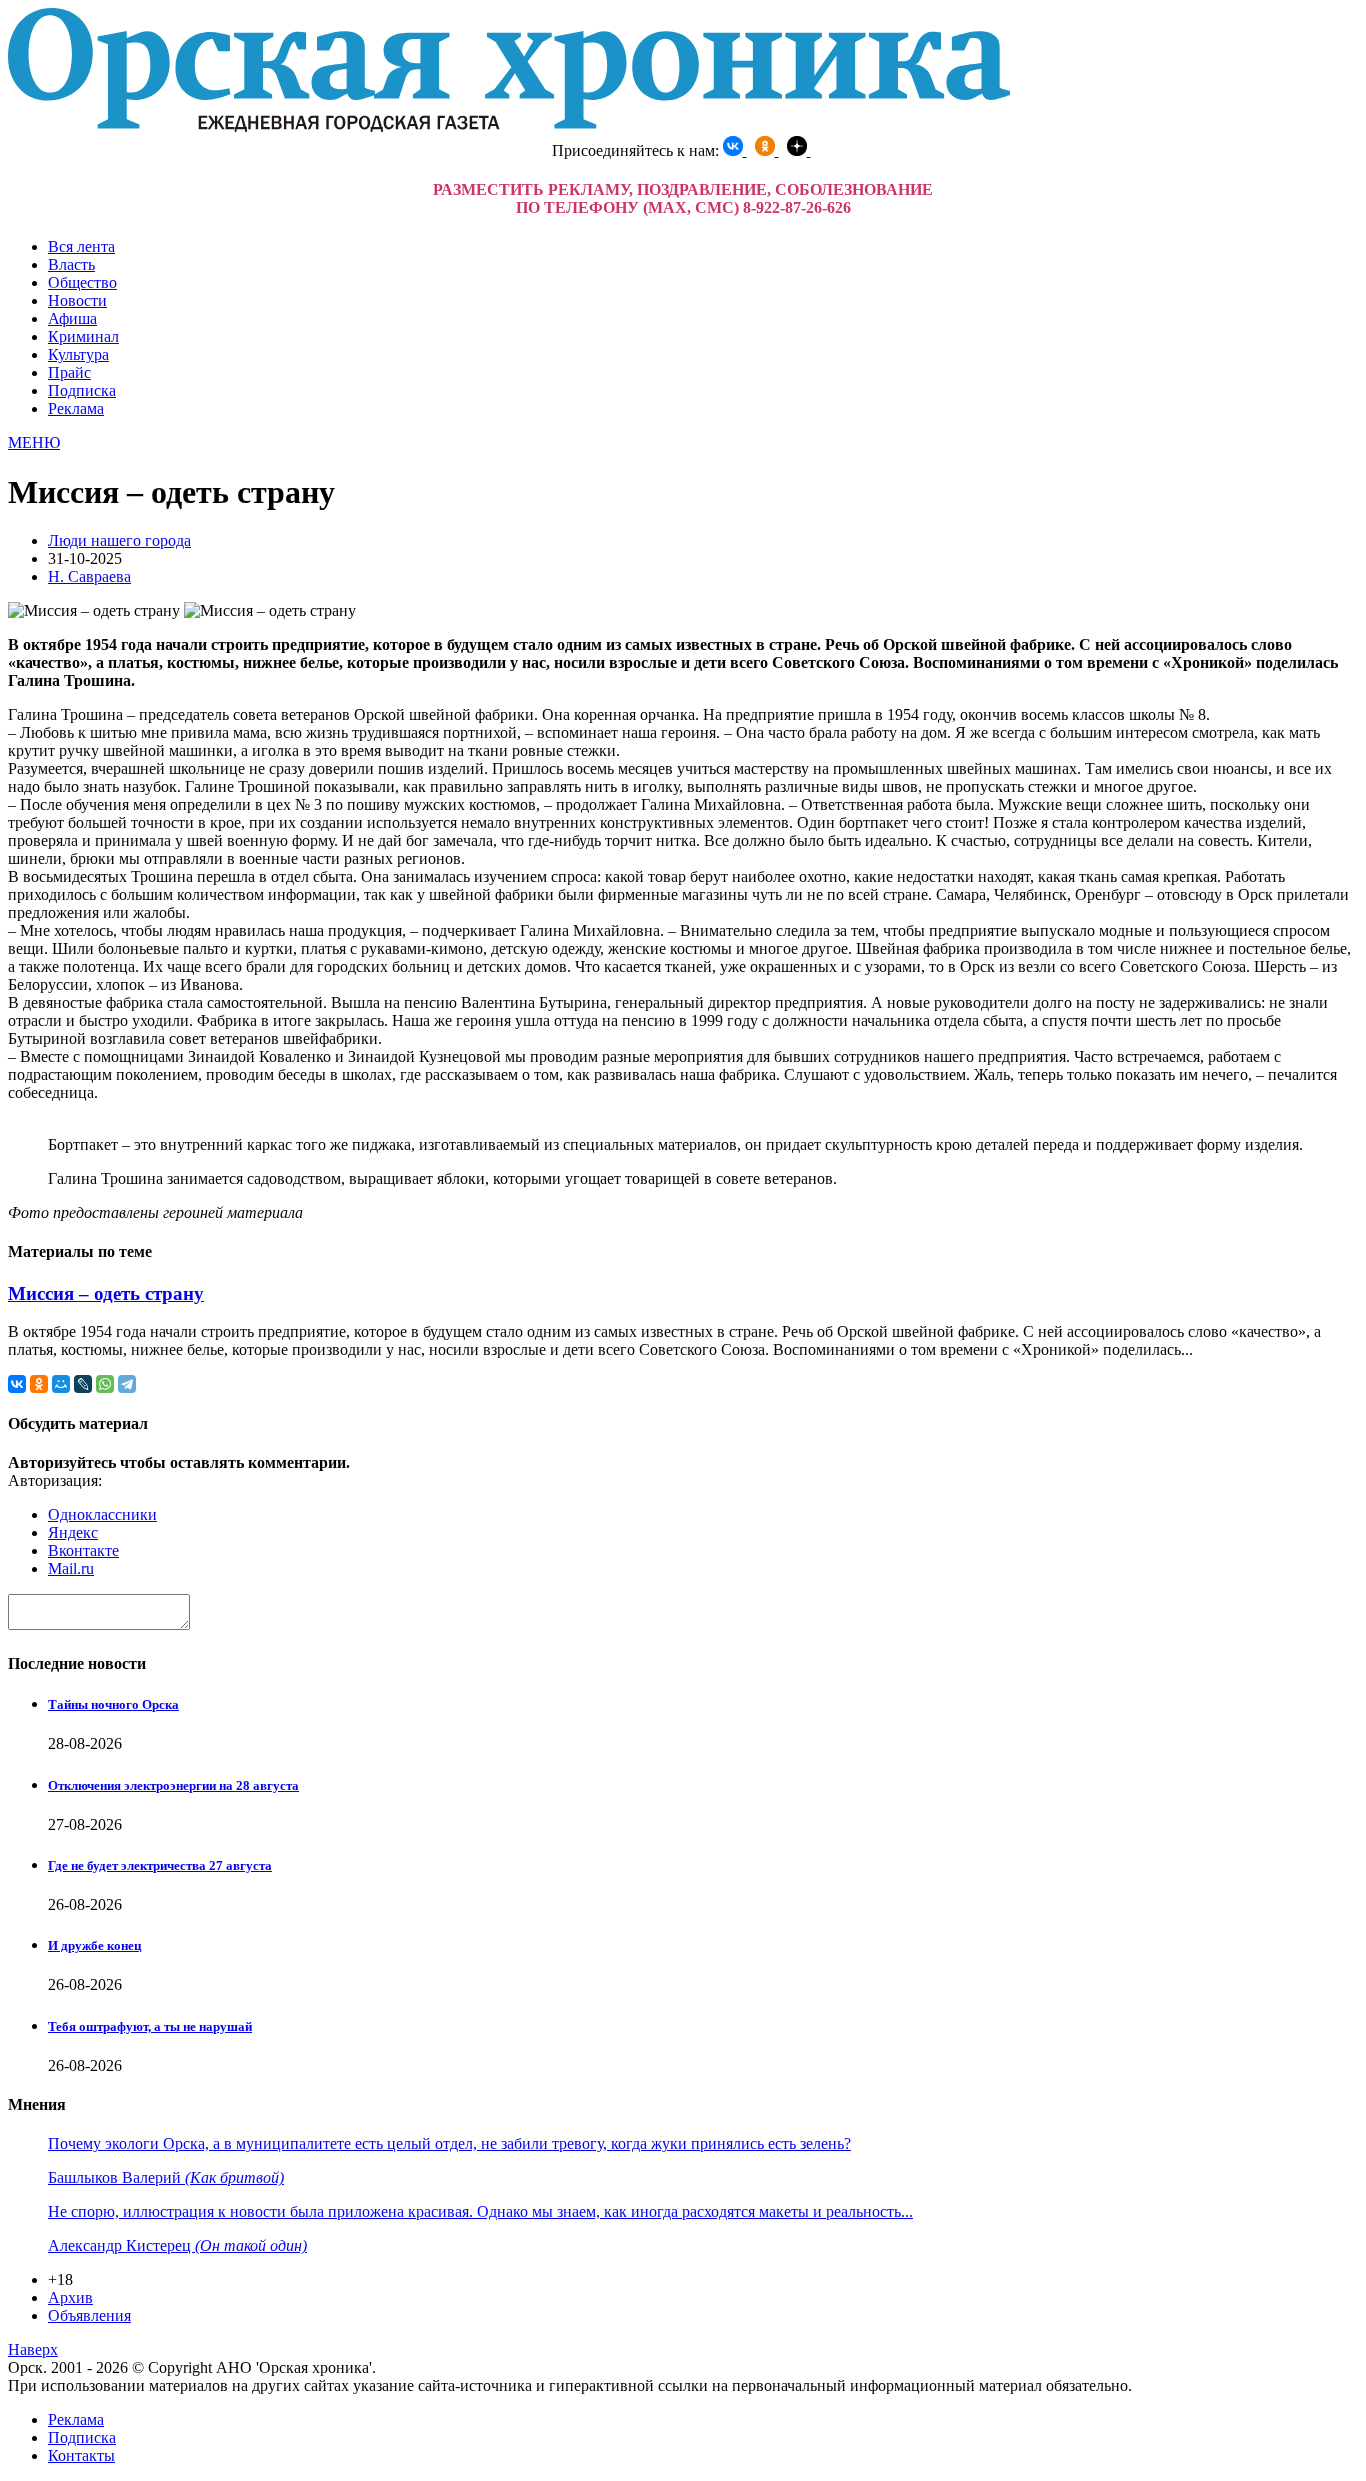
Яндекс (73, 1532)
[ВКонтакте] (17, 1384)
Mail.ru (71, 1568)
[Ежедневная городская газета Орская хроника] (509, 126)
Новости (77, 300)
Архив (70, 2297)
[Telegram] (127, 1384)
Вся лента (81, 246)
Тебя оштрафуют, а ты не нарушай (150, 2026)
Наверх (33, 2349)
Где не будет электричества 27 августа (160, 1865)
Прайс (69, 372)
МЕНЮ (34, 442)
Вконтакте (83, 1550)
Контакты (81, 2455)
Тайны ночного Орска (113, 1704)
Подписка (82, 390)
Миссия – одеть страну (106, 1293)
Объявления (89, 2315)
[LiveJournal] (83, 1384)
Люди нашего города (119, 540)
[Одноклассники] (39, 1384)
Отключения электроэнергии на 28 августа (173, 1785)
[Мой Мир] (61, 1384)
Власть (71, 264)
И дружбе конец (94, 1945)
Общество (82, 282)
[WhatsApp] (105, 1384)
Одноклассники (102, 1514)
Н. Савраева (89, 576)
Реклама (76, 408)
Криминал (83, 336)
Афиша (72, 318)
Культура (78, 354)
